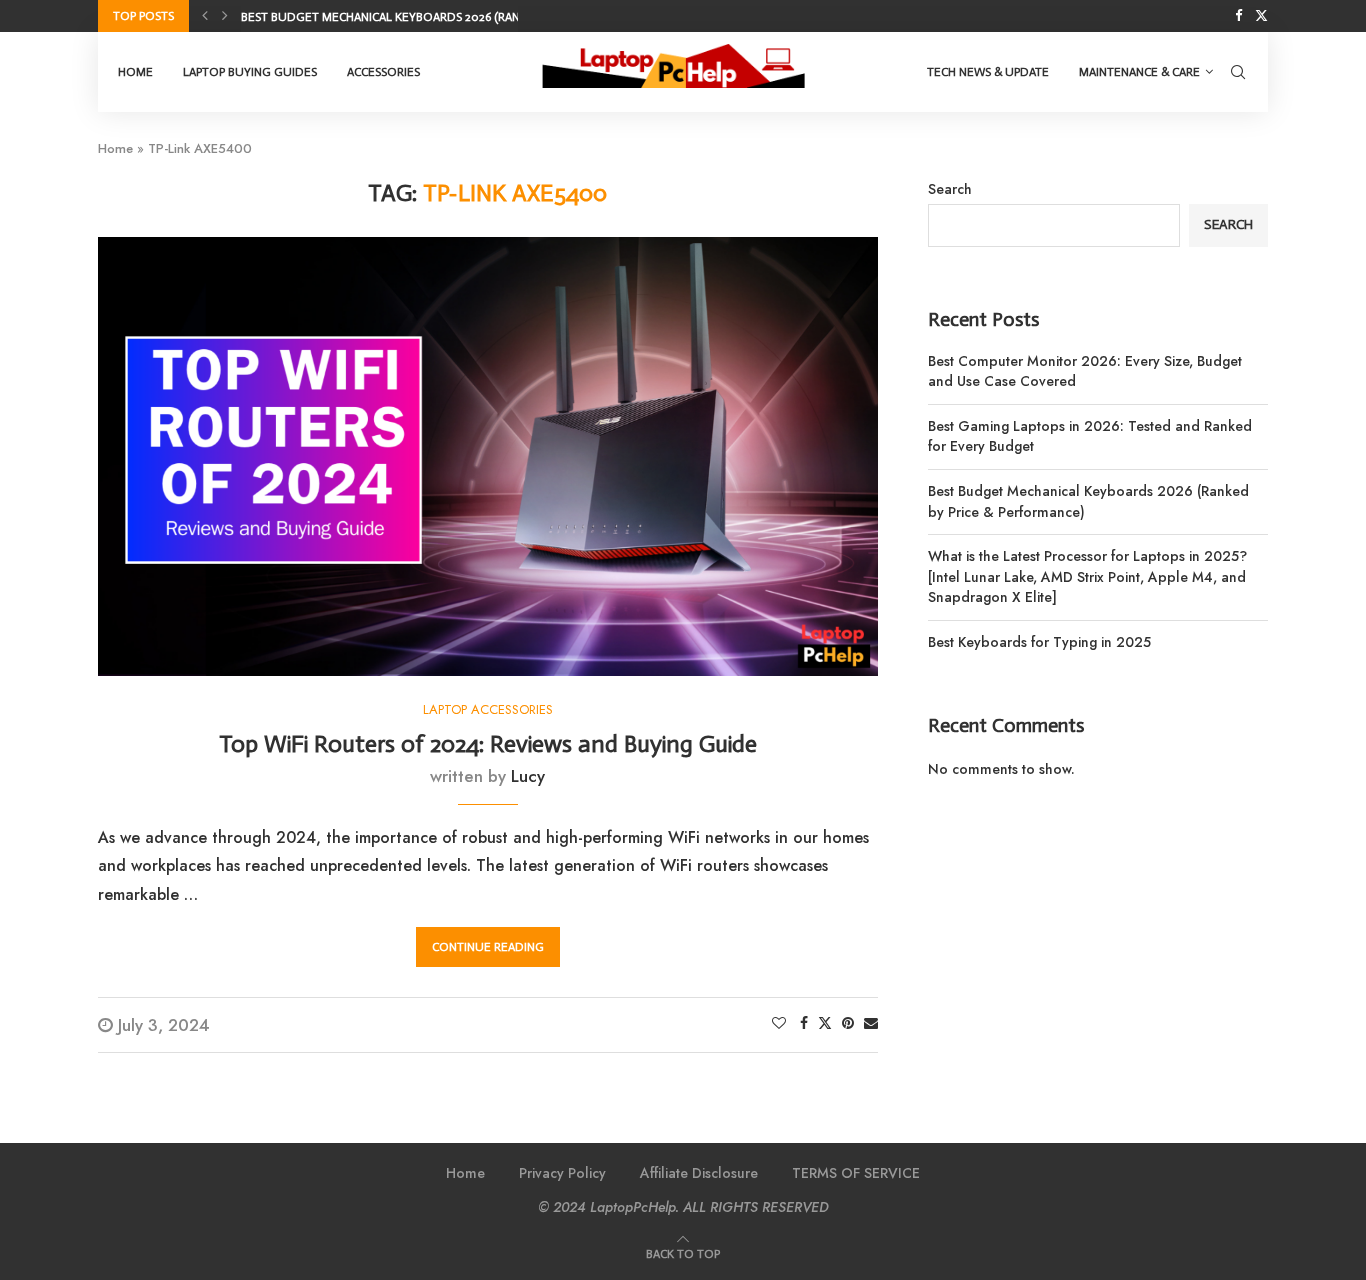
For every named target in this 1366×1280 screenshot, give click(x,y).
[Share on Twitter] (825, 1023)
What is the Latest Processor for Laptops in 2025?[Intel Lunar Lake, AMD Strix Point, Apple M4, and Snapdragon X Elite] (1087, 576)
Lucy (528, 776)
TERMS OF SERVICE (856, 1173)
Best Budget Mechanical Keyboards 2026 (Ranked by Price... (421, 17)
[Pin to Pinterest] (848, 1023)
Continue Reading (488, 947)
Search (950, 189)
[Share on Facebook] (804, 1023)
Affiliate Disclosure (699, 1173)
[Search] (1238, 72)
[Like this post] (779, 1023)
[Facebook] (1238, 16)
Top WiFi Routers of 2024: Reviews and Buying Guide (488, 743)
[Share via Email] (871, 1023)
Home (135, 72)
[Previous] (205, 16)
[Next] (225, 16)
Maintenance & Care (1139, 72)
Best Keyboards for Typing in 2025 (1039, 642)
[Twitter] (1261, 16)
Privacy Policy (562, 1173)
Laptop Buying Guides (250, 72)
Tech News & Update (988, 72)
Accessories (383, 72)
